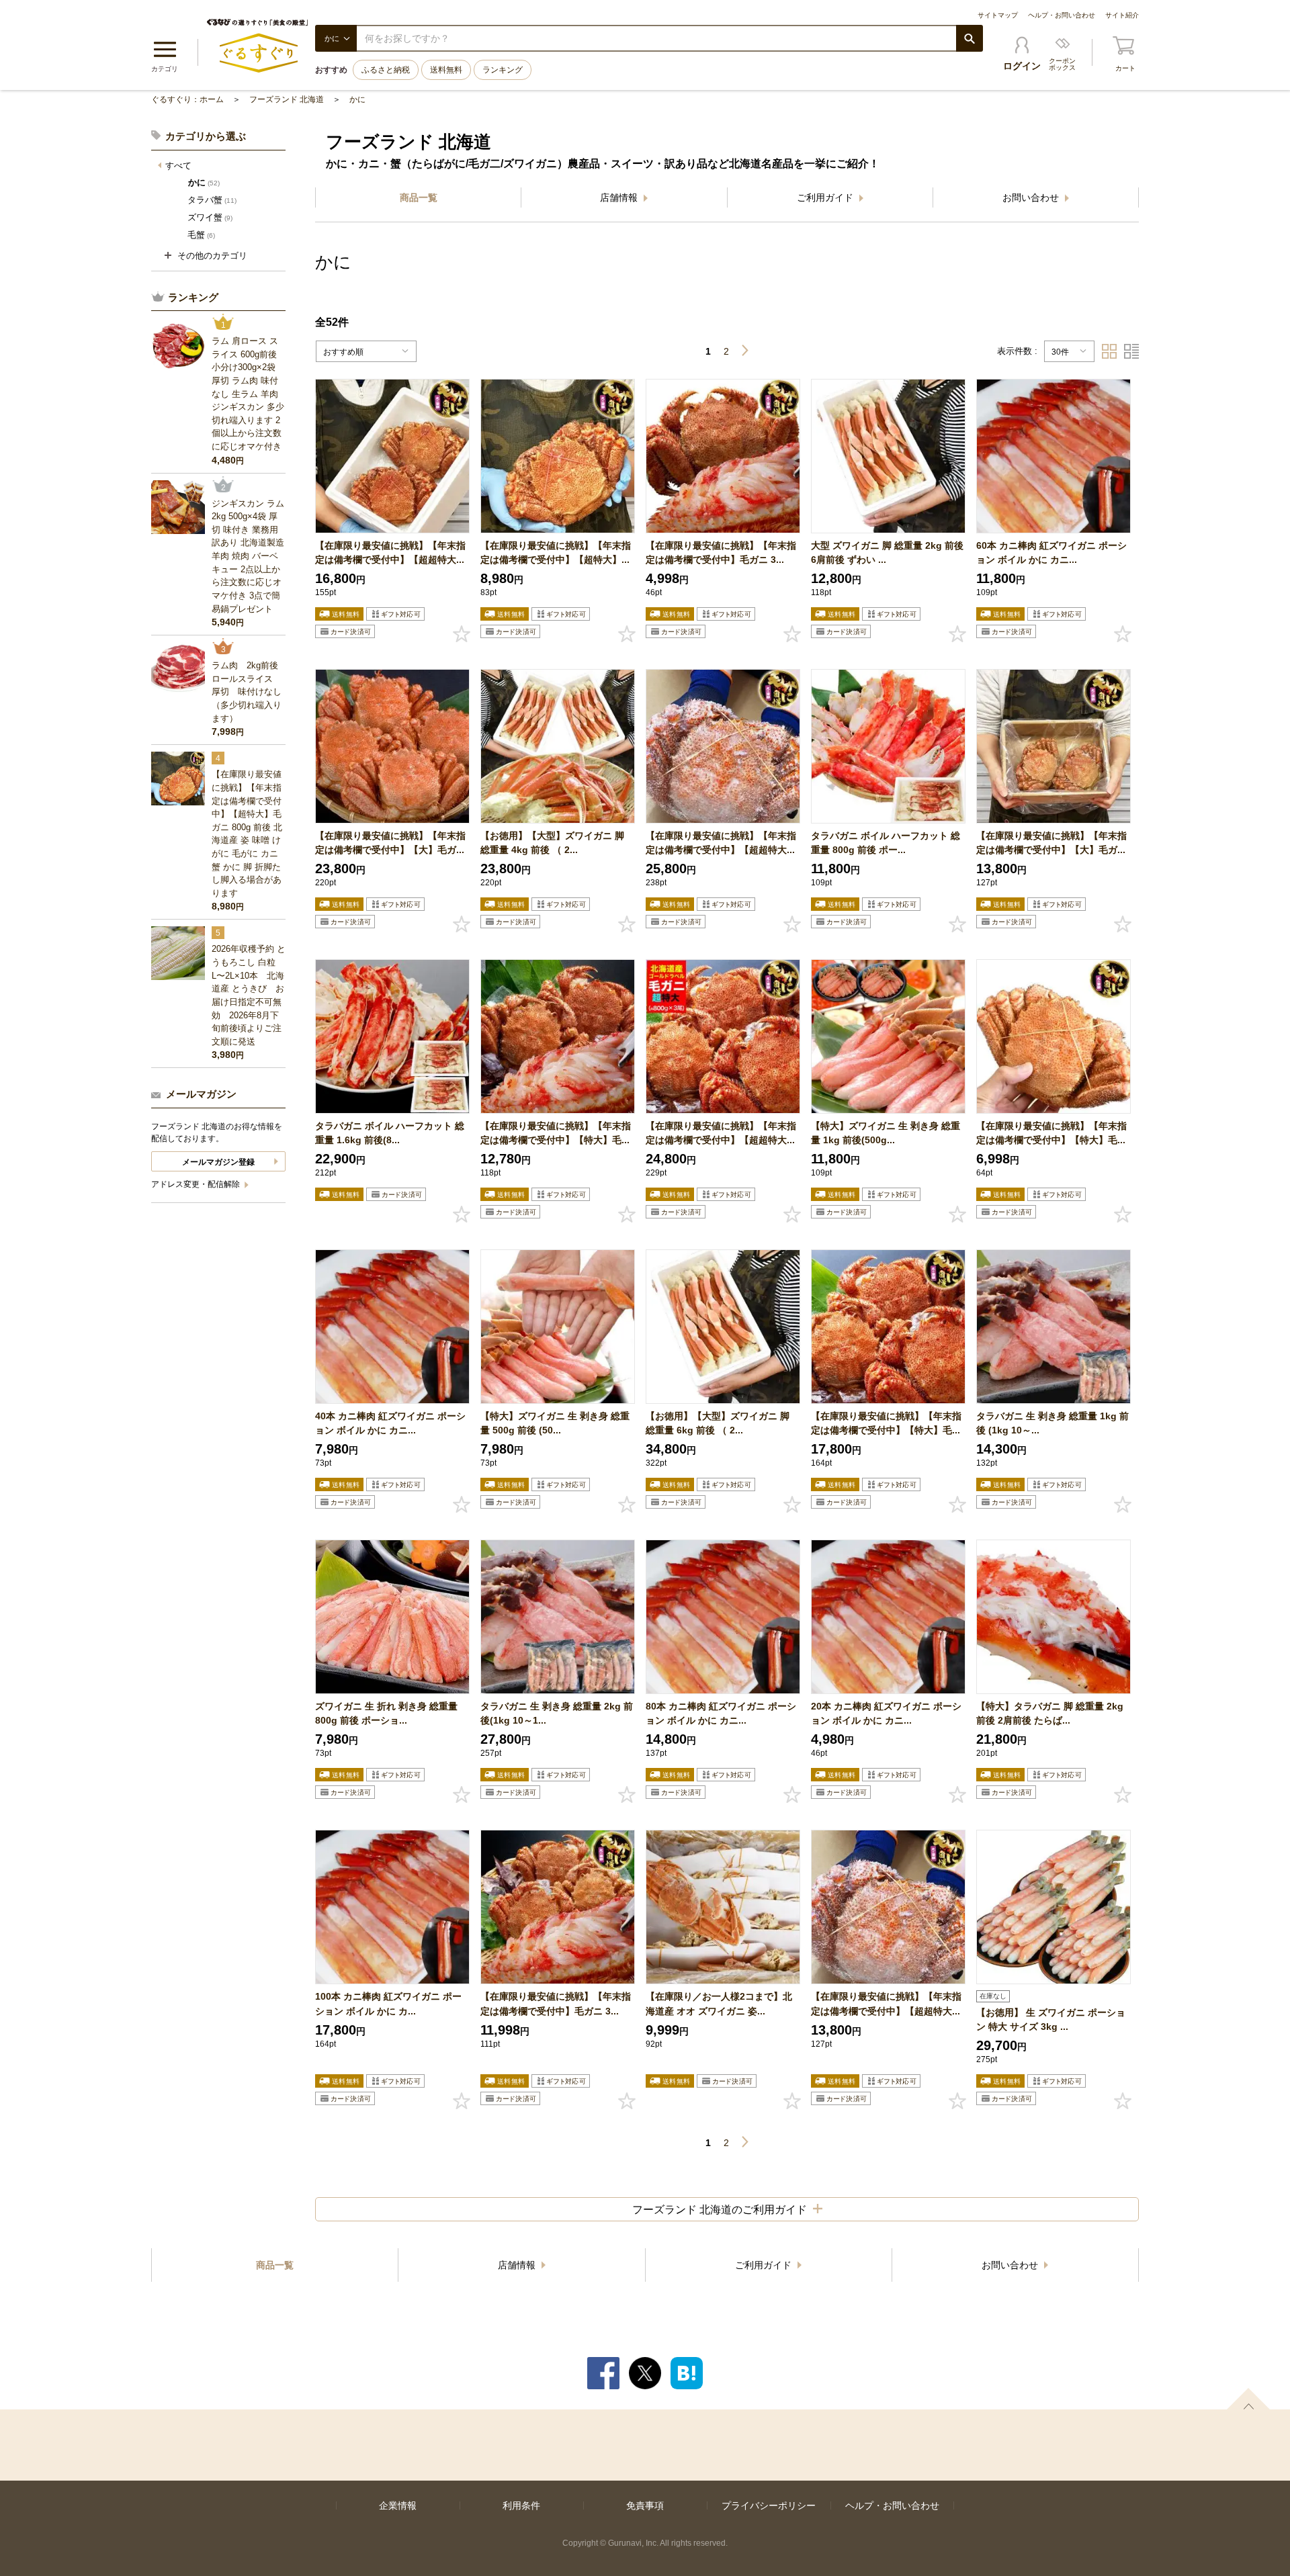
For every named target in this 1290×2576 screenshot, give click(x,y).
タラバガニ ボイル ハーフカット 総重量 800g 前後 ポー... (886, 843)
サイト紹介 (1122, 15)
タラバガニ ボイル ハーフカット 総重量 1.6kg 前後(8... (390, 1133)
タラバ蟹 (212, 200)
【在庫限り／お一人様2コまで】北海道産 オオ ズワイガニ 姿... (719, 2003)
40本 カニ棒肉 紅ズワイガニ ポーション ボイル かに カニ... (390, 1423)
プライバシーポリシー (769, 2505)
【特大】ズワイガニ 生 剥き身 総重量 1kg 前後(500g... (886, 1133)
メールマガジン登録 (218, 1162)
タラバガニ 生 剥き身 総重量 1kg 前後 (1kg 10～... (1052, 1423)
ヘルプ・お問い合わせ (1062, 15)
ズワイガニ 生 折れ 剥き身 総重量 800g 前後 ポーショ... (386, 1713)
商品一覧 (419, 197)
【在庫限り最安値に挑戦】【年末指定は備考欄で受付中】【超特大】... (556, 552)
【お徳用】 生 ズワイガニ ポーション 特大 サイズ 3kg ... (1051, 2019)
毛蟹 (201, 235)
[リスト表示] (1131, 351)
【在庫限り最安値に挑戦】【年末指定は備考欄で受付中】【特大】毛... (556, 1133)
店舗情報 (620, 197)
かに (357, 99)
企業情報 (398, 2505)
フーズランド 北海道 (287, 99)
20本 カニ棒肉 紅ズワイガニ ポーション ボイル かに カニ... (886, 1713)
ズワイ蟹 (210, 217)
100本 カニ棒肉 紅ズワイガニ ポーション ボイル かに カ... (388, 2003)
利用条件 (521, 2505)
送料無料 (446, 70)
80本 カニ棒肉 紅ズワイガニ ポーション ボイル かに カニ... (721, 1713)
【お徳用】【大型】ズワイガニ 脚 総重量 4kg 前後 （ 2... (552, 843)
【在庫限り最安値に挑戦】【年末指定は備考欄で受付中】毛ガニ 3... (721, 552)
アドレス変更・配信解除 (197, 1184)
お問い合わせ (1032, 197)
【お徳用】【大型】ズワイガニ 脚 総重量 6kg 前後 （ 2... (718, 1423)
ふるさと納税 (386, 70)
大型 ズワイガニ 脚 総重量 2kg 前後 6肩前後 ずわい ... (887, 552)
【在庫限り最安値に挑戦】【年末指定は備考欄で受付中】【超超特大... (390, 552)
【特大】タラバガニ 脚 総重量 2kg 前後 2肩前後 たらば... (1050, 1713)
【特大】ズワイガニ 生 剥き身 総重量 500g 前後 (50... (555, 1423)
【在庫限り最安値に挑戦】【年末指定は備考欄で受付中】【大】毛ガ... (390, 843)
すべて (178, 166)
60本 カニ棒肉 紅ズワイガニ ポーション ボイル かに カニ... (1051, 552)
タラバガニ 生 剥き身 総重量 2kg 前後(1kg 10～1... (557, 1713)
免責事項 (645, 2505)
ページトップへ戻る (1248, 2399)
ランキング (503, 70)
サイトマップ (998, 15)
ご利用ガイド (826, 197)
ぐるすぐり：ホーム (187, 99)
